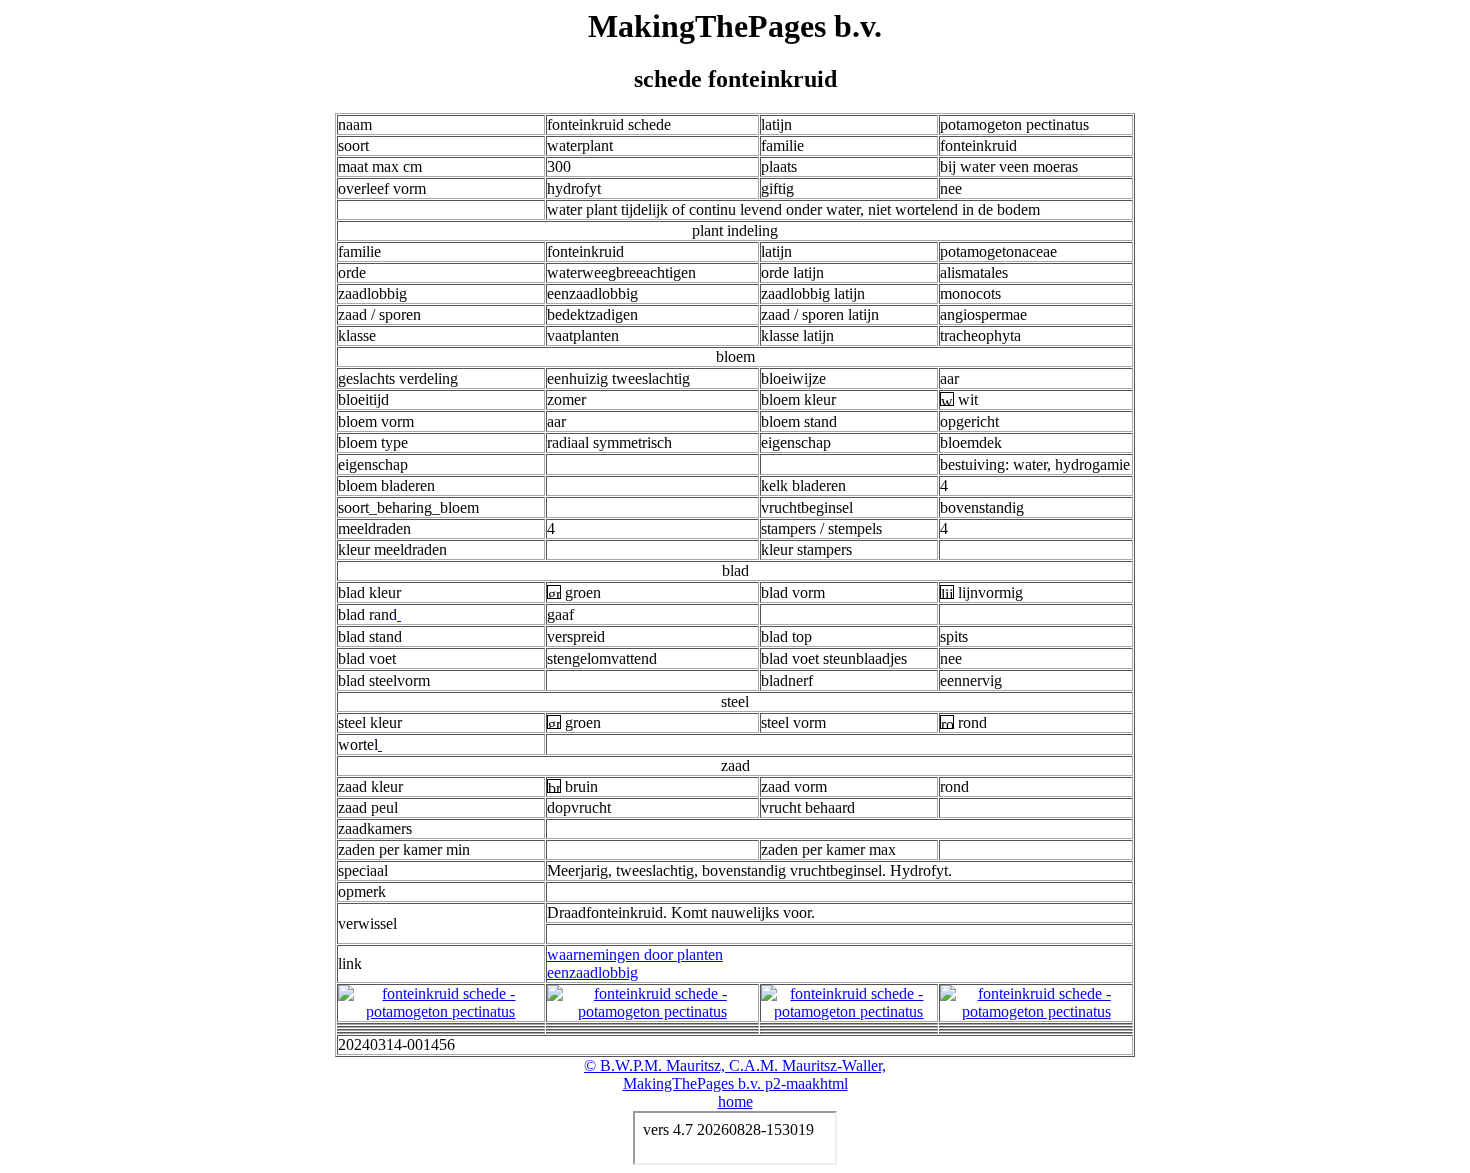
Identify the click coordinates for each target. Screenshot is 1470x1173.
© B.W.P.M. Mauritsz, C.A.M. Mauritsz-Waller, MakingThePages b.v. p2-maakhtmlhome (735, 1083)
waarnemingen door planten (635, 954)
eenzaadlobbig (592, 972)
